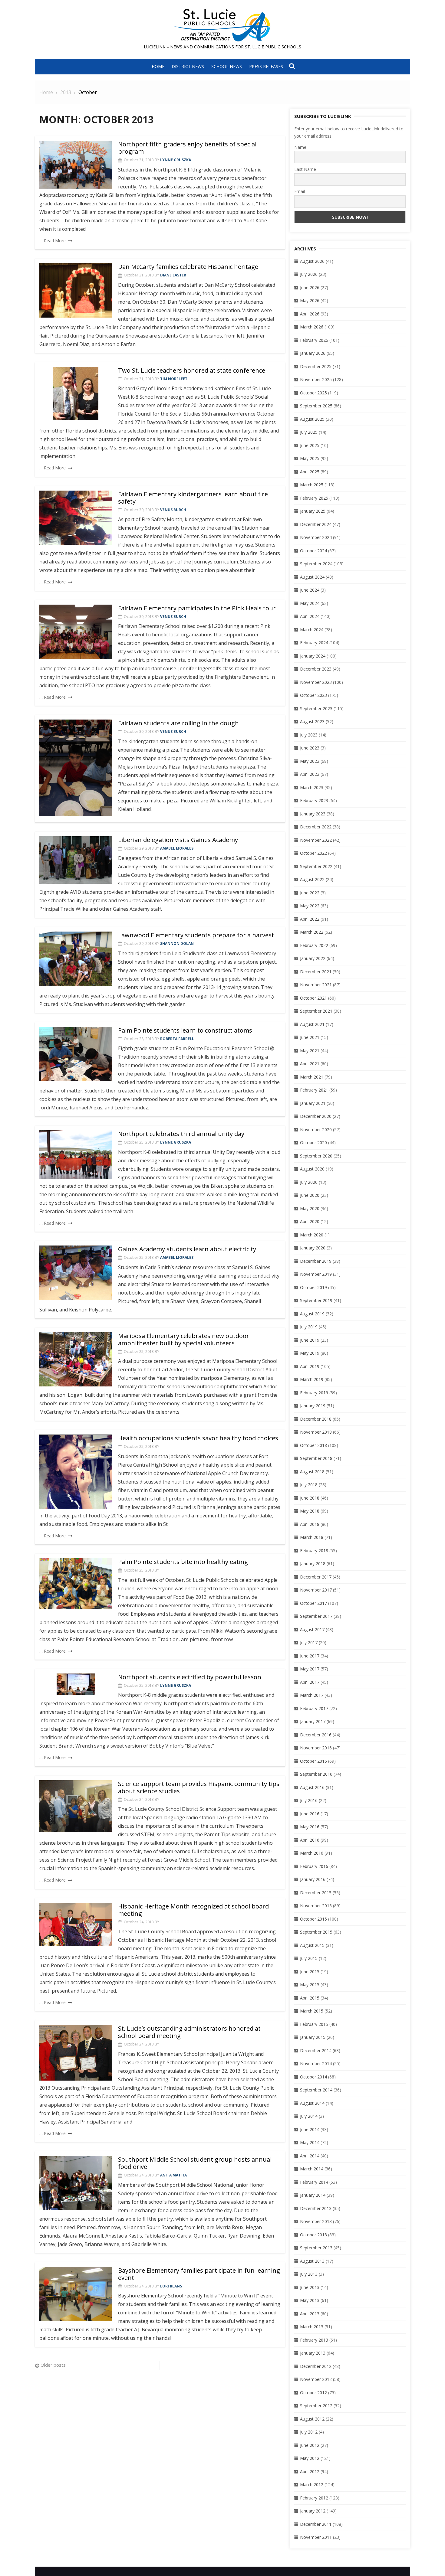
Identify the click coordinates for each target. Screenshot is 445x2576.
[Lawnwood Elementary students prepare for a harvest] (76, 959)
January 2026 (313, 353)
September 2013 (316, 2248)
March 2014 (312, 2169)
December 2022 (316, 827)
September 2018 (316, 1458)
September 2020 (316, 1156)
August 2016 (312, 1787)
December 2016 (316, 1735)
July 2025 (309, 432)
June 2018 (310, 1498)
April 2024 (310, 616)
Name (300, 147)
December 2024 (316, 524)
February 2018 (314, 1551)
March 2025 (312, 485)
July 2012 (309, 2432)
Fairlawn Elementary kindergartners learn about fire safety (193, 498)
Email (300, 191)
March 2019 (312, 1379)
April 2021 (310, 1064)
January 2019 (313, 1406)
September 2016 (316, 1774)
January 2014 (313, 2195)
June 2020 (310, 1195)
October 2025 (313, 393)
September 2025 (316, 406)
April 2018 (310, 1524)
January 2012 (313, 2511)
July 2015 (309, 1958)
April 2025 (310, 472)
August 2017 (312, 1629)
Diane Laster (173, 275)
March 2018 (312, 1537)
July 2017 (309, 1642)
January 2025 (313, 511)
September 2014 (316, 2090)
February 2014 (314, 2182)
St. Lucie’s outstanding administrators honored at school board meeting (189, 2032)
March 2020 (312, 1235)
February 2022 (314, 945)
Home (158, 66)
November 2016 (316, 1748)
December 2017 (316, 1577)
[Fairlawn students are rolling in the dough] (76, 768)
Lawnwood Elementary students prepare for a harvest (196, 935)
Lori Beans (171, 2286)
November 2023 (316, 682)
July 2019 (309, 1327)
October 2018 (313, 1445)
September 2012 (316, 2406)
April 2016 (310, 1840)
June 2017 (310, 1656)
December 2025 (316, 366)
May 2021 (310, 1051)
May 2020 (310, 1208)
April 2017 (310, 1682)
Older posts (53, 2365)
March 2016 (312, 1853)
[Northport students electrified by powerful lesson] (76, 1684)
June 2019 (310, 1340)
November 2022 (316, 840)
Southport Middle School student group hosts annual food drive (195, 2163)
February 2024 (314, 643)
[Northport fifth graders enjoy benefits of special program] (76, 165)
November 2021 (316, 985)
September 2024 (316, 564)
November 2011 (316, 2537)
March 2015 (312, 2011)
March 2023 (312, 787)
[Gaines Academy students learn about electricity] (76, 1273)
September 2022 (316, 866)
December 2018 (316, 1419)
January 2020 (313, 1248)
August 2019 (312, 1314)
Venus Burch (173, 510)
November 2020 (316, 1130)
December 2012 (316, 2366)
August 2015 (312, 1945)
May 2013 (310, 2300)
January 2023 (313, 814)
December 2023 (316, 669)
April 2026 (310, 314)
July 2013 (309, 2274)
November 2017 (316, 1590)
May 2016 (310, 1827)
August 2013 (312, 2261)
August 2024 (312, 577)
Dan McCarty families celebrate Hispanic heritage (188, 267)
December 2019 (316, 1261)
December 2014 (316, 2050)
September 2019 (316, 1300)
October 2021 (313, 998)
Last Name (305, 169)
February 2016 (314, 1866)
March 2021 (312, 1077)
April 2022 (310, 919)
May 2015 (310, 1985)
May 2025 (310, 458)
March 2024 (312, 630)
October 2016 (313, 1761)
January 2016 (313, 1879)
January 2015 (313, 2037)
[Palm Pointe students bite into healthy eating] (76, 1584)
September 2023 (316, 708)
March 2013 (312, 2327)
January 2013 (313, 2353)
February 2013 (314, 2340)
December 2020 (316, 1116)
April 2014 (310, 2156)
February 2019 (314, 1393)
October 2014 (313, 2077)
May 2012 (310, 2458)
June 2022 (310, 893)
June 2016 (310, 1814)
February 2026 (314, 340)
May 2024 (310, 603)
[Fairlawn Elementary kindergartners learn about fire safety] (76, 518)
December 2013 (316, 2208)
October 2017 (313, 1603)
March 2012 (312, 2485)
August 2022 (312, 879)
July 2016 (309, 1800)
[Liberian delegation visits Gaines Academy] (76, 860)
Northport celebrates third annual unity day (181, 1134)
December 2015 (316, 1893)
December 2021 (316, 972)
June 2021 (310, 1037)
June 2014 (310, 2129)
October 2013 (313, 2235)
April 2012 (310, 2472)
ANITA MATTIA (173, 2175)
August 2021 (312, 1024)
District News (188, 66)
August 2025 (312, 419)
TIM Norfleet (174, 379)
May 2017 (310, 1669)
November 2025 (316, 379)
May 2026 (310, 300)
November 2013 (316, 2221)
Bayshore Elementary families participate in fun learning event (199, 2274)
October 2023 (313, 695)
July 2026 (309, 274)
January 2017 (313, 1721)
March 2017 (312, 1695)
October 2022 (313, 853)
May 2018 (310, 1511)
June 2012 (310, 2445)
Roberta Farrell (177, 1039)
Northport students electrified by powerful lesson (190, 1677)
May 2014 (310, 2142)
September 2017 (316, 1616)
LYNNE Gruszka (176, 160)
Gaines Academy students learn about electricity (187, 1249)
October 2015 (313, 1919)
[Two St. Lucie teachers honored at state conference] (76, 393)
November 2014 (316, 2063)
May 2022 (310, 906)
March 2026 (312, 327)
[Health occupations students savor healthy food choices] (76, 1472)
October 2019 (313, 1287)
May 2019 (310, 1353)
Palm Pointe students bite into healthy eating (183, 1562)
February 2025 (314, 498)
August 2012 (312, 2419)
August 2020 (312, 1169)
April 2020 (310, 1221)
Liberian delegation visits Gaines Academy (178, 840)
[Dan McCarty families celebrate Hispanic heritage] (76, 290)
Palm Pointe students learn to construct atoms (185, 1030)
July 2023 (309, 735)
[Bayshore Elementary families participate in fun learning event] (76, 2294)
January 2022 (313, 958)
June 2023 (310, 748)
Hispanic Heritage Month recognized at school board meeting (193, 1910)
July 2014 (309, 2116)
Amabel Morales (177, 848)
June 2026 (310, 287)
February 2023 (314, 800)
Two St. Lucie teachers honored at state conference (192, 370)
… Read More (53, 241)
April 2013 (310, 2314)
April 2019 (310, 1366)
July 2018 (309, 1485)
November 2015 (316, 1906)
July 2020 (309, 1182)
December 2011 (316, 2524)
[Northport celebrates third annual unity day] (76, 1154)
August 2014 (312, 2103)
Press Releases (266, 66)
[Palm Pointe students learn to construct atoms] (76, 1054)
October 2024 (313, 551)
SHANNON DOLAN (177, 944)
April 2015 (310, 1998)
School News (227, 66)
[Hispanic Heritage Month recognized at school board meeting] (76, 1925)
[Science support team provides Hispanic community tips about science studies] (76, 1806)
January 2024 (313, 656)
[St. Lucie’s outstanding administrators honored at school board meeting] (76, 2053)
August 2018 (312, 1472)
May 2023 (310, 761)
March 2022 (312, 932)
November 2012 (316, 2379)
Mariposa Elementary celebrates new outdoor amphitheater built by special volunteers (184, 1339)
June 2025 (310, 445)
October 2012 (313, 2393)
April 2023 (310, 774)
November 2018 (316, 1432)
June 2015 (310, 1972)
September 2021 (316, 1011)
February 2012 (314, 2498)
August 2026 (312, 261)
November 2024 (316, 537)
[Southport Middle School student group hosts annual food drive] (76, 2183)
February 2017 (314, 1708)
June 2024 (310, 590)
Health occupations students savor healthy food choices (198, 1438)
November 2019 (316, 1274)
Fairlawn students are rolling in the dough (178, 723)
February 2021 (314, 1090)
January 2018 (313, 1564)
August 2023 (312, 722)
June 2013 (310, 2287)
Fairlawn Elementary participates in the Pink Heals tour (197, 608)
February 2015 (314, 2024)
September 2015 (316, 1932)
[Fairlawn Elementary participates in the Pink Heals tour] (76, 632)
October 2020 (313, 1143)
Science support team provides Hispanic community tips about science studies (199, 1787)
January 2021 (313, 1103)
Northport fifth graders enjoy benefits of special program (187, 148)
